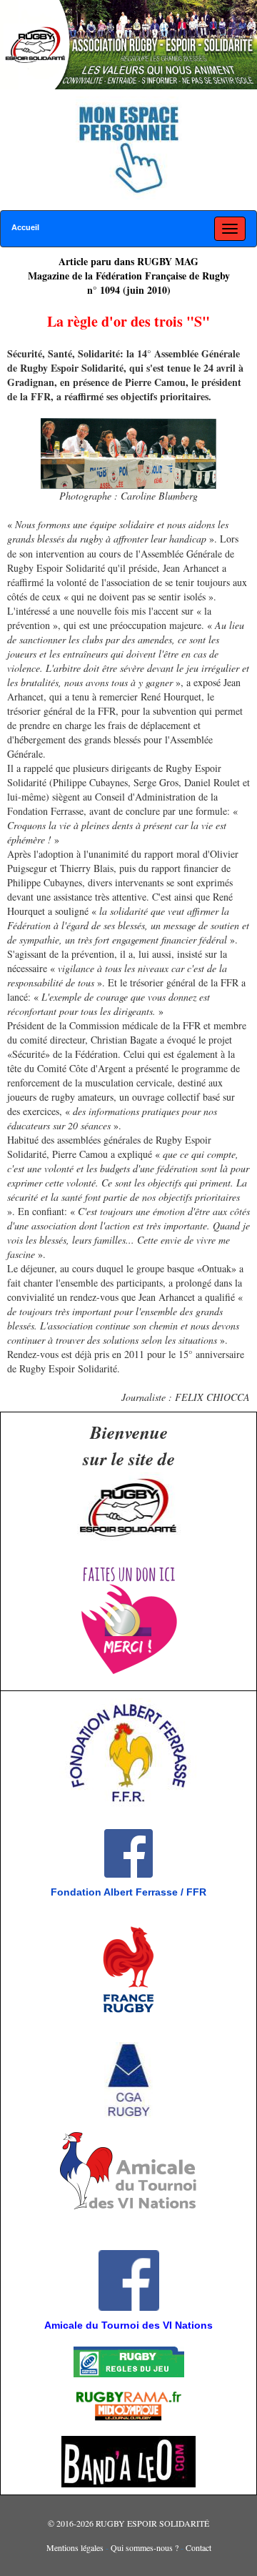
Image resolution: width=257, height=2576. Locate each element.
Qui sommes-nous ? (145, 2547)
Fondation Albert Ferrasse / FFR (128, 1892)
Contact (198, 2547)
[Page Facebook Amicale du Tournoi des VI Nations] (9, 2236)
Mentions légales (75, 2547)
